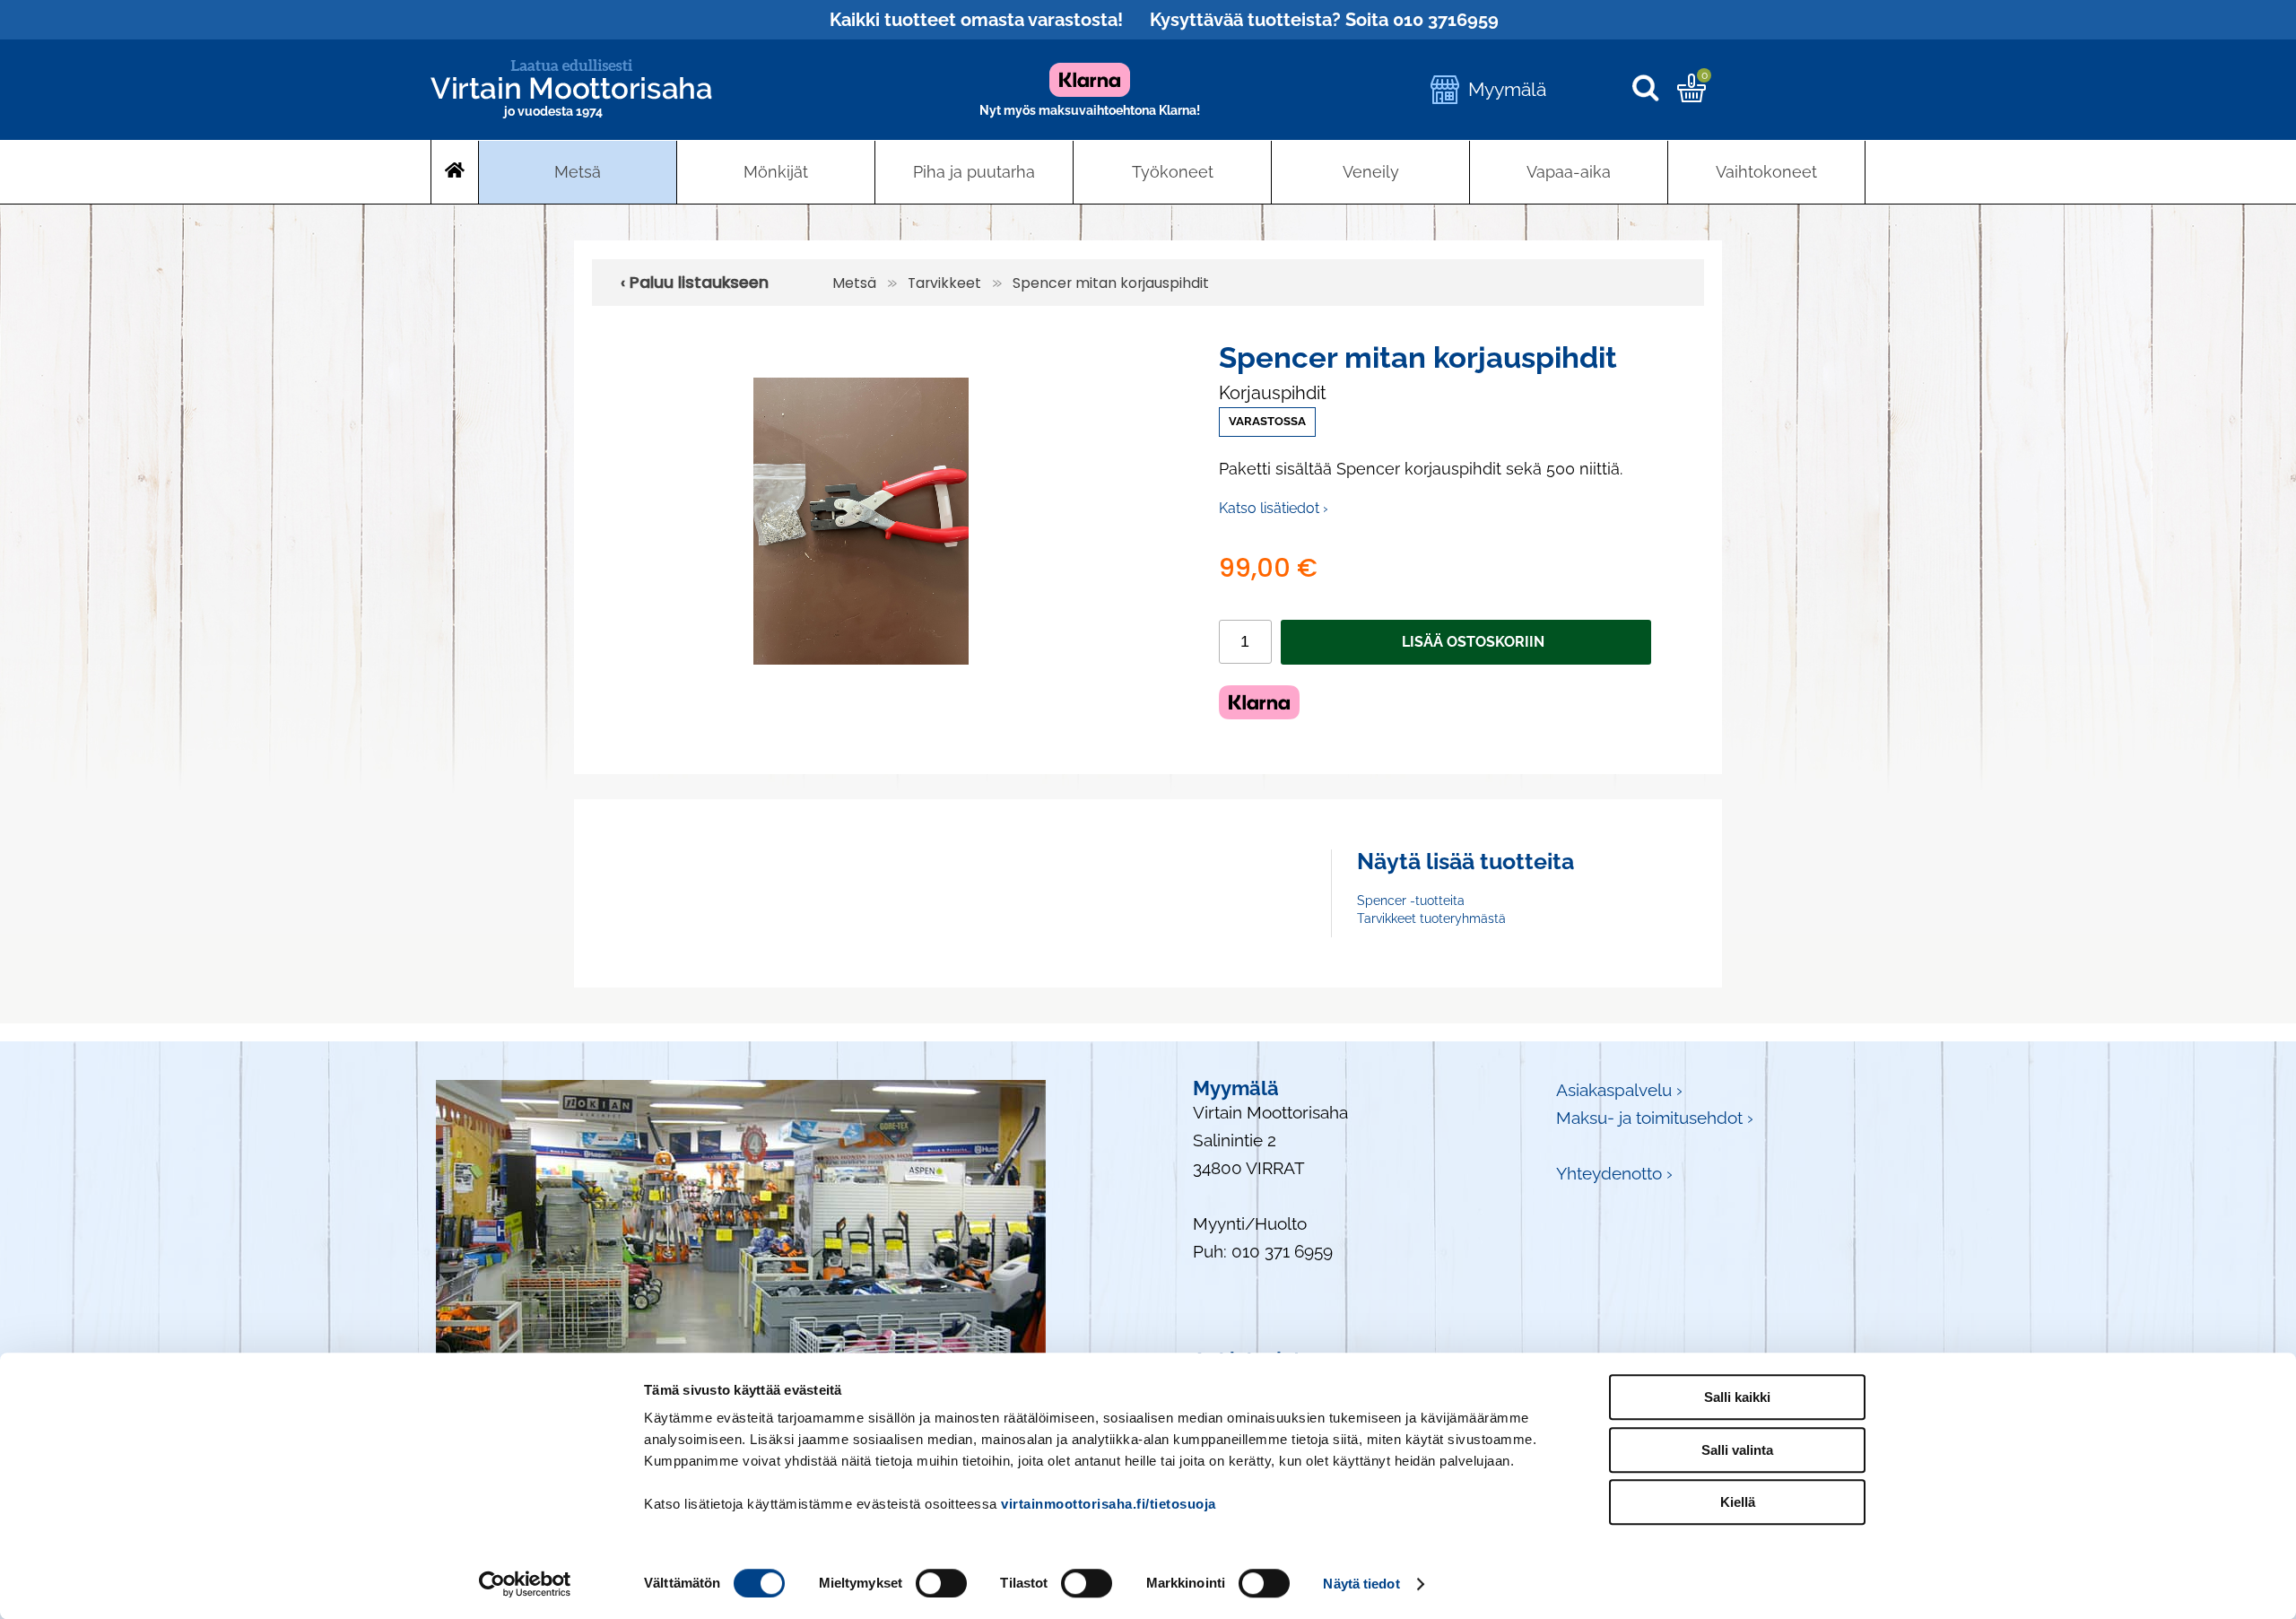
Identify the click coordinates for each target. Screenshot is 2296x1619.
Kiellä (1738, 1502)
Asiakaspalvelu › (1619, 1090)
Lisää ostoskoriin (1473, 642)
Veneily (1371, 172)
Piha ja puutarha (974, 172)
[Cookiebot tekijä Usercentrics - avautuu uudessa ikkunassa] (525, 1584)
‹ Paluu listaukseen (695, 283)
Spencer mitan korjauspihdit (1111, 283)
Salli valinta (1737, 1450)
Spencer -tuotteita (1411, 901)
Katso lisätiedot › (1274, 508)
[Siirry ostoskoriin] (1692, 96)
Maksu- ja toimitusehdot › (1655, 1118)
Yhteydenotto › (1614, 1174)
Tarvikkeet (944, 283)
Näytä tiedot (1361, 1584)
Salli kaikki (1737, 1397)
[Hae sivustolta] (1654, 89)
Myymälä (1507, 89)
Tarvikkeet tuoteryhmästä (1431, 918)
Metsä (578, 172)
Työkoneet (1173, 172)
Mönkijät (776, 172)
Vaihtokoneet (1766, 172)
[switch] (941, 1583)
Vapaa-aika (1569, 172)
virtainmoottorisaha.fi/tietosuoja (1109, 1504)
